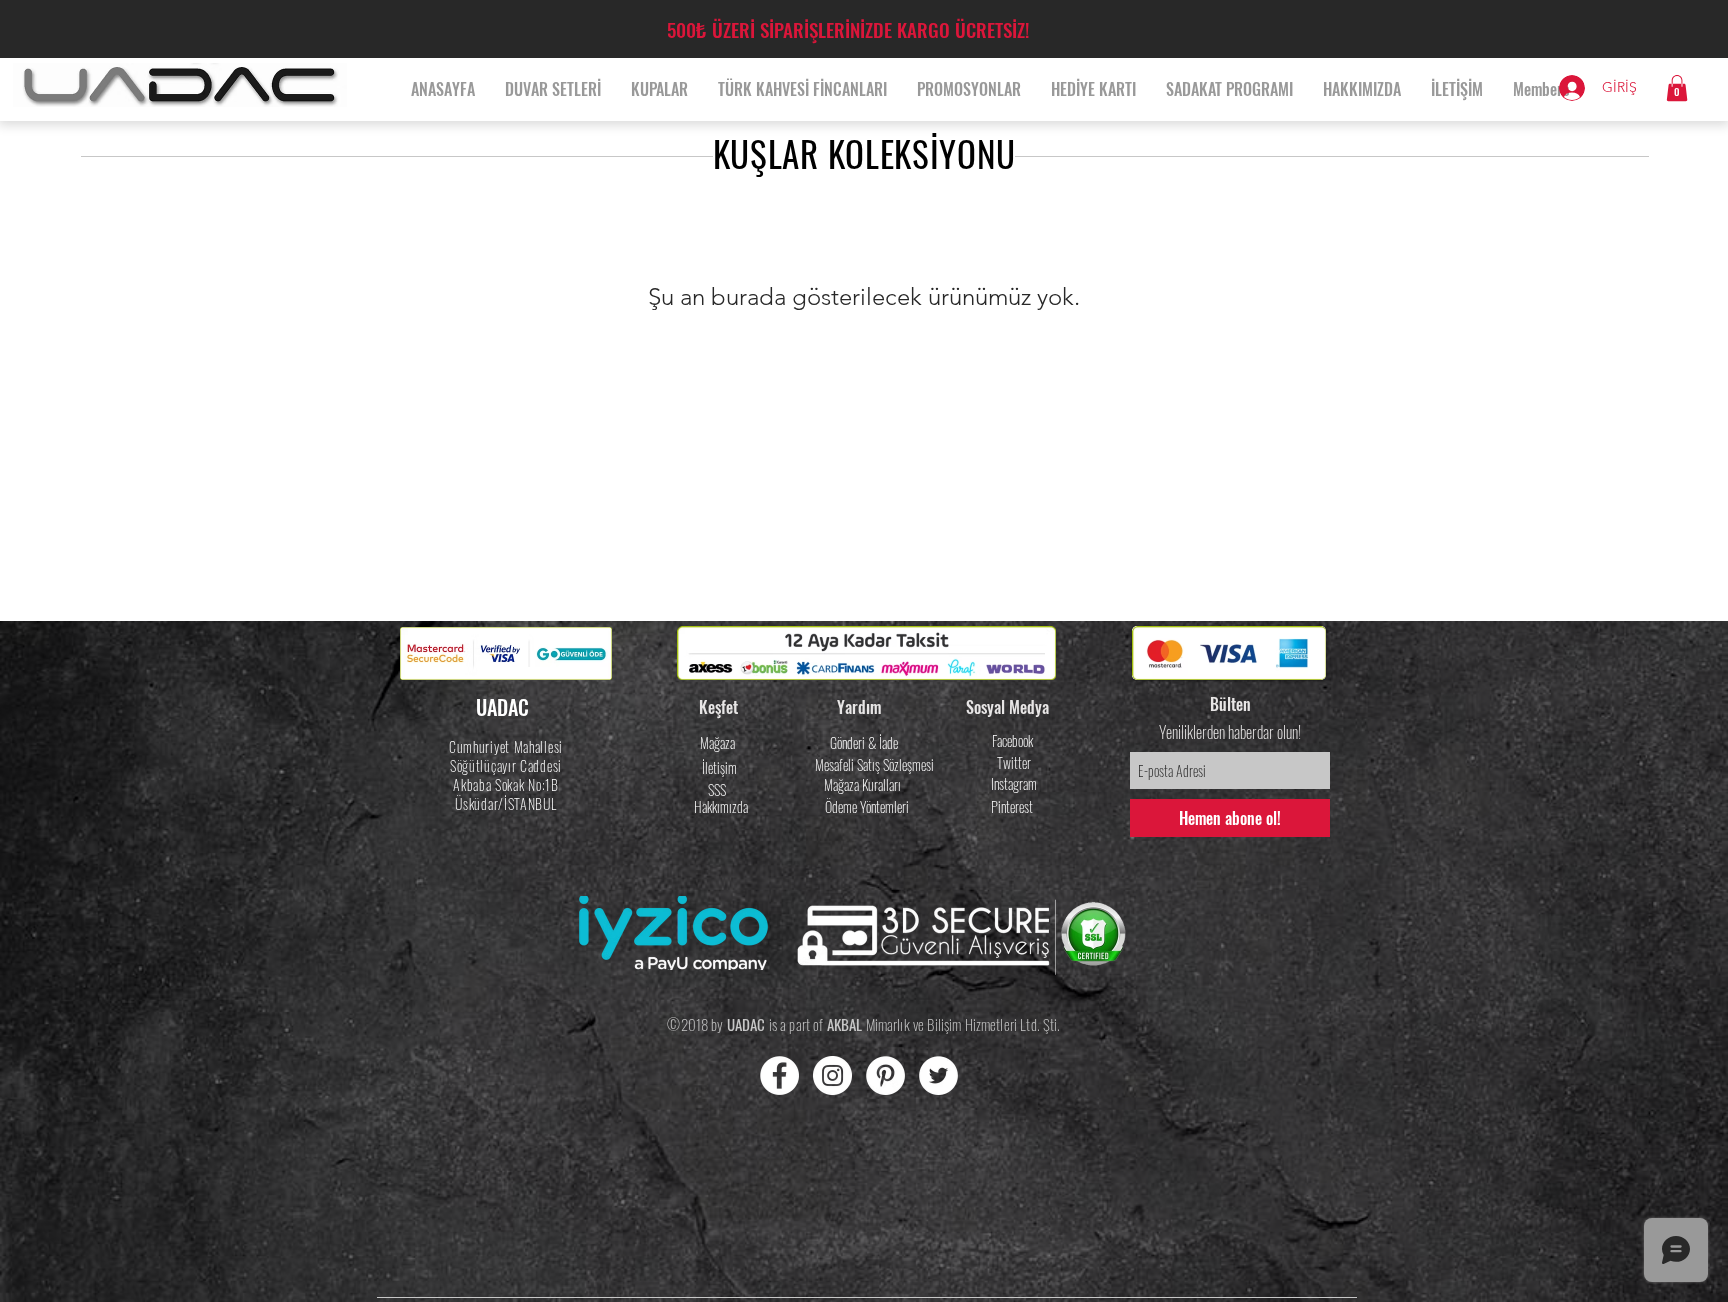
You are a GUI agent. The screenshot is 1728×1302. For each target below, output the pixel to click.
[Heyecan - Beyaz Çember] (938, 1075)
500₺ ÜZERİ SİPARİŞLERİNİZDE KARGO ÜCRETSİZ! (848, 29)
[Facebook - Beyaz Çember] (779, 1075)
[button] (1677, 88)
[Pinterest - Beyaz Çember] (885, 1075)
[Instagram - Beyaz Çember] (832, 1075)
